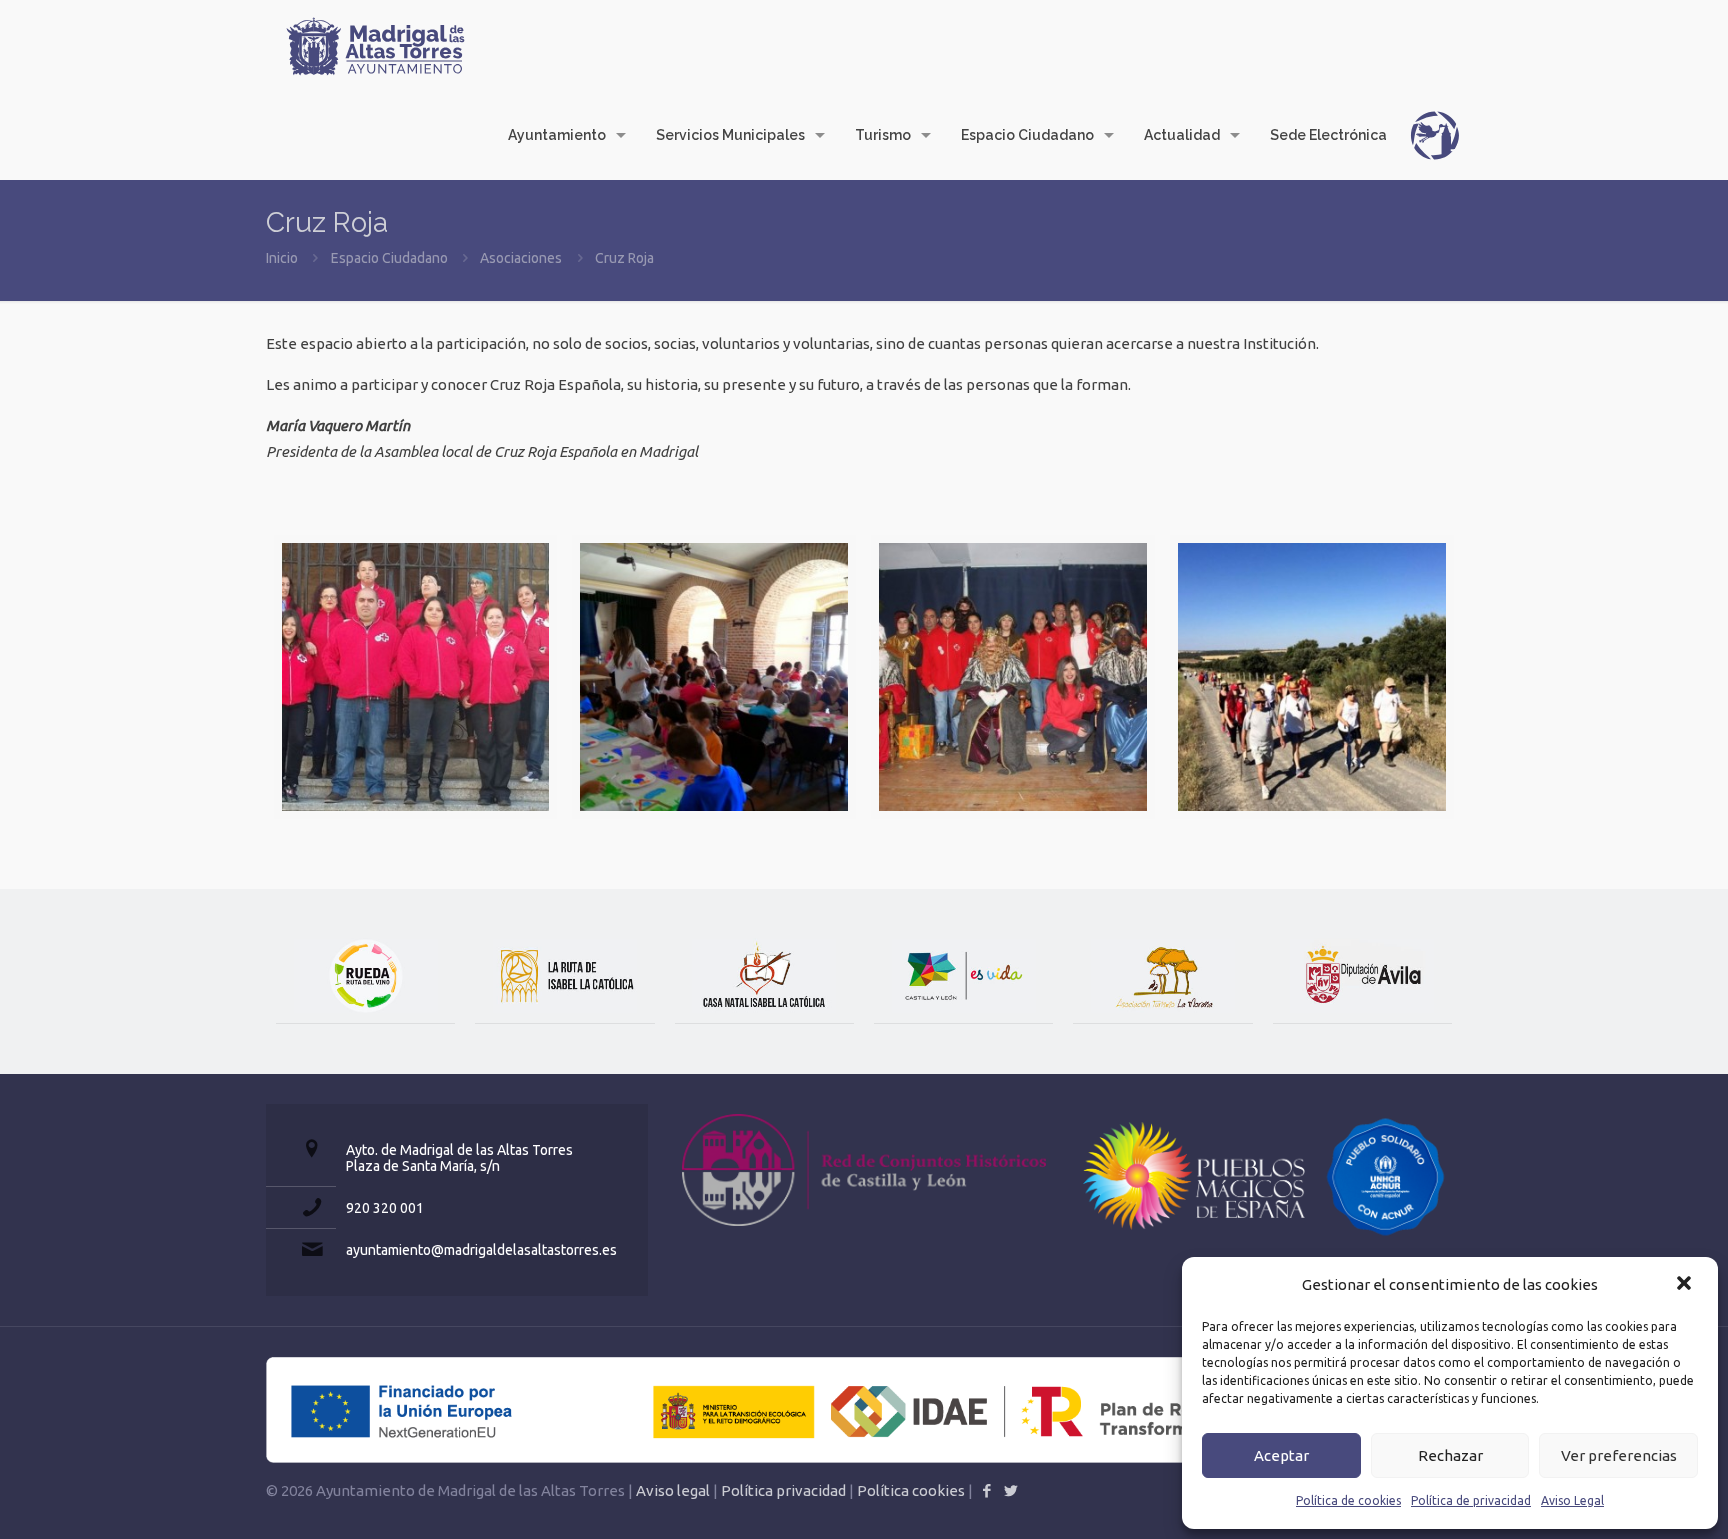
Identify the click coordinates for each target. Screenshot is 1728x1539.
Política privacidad (783, 1490)
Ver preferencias (1619, 1455)
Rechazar (1450, 1455)
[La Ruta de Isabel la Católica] (564, 976)
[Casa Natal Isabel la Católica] (764, 976)
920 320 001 (385, 1208)
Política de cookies (1348, 1500)
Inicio (282, 258)
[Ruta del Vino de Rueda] (365, 976)
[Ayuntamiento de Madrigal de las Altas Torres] (376, 45)
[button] (1686, 1285)
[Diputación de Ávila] (1362, 976)
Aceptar (1281, 1455)
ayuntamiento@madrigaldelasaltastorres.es (481, 1250)
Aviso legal (673, 1490)
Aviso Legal (1572, 1500)
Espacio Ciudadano (389, 258)
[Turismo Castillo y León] (963, 976)
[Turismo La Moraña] (1162, 976)
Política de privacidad (1471, 1500)
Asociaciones (521, 258)
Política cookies (911, 1490)
